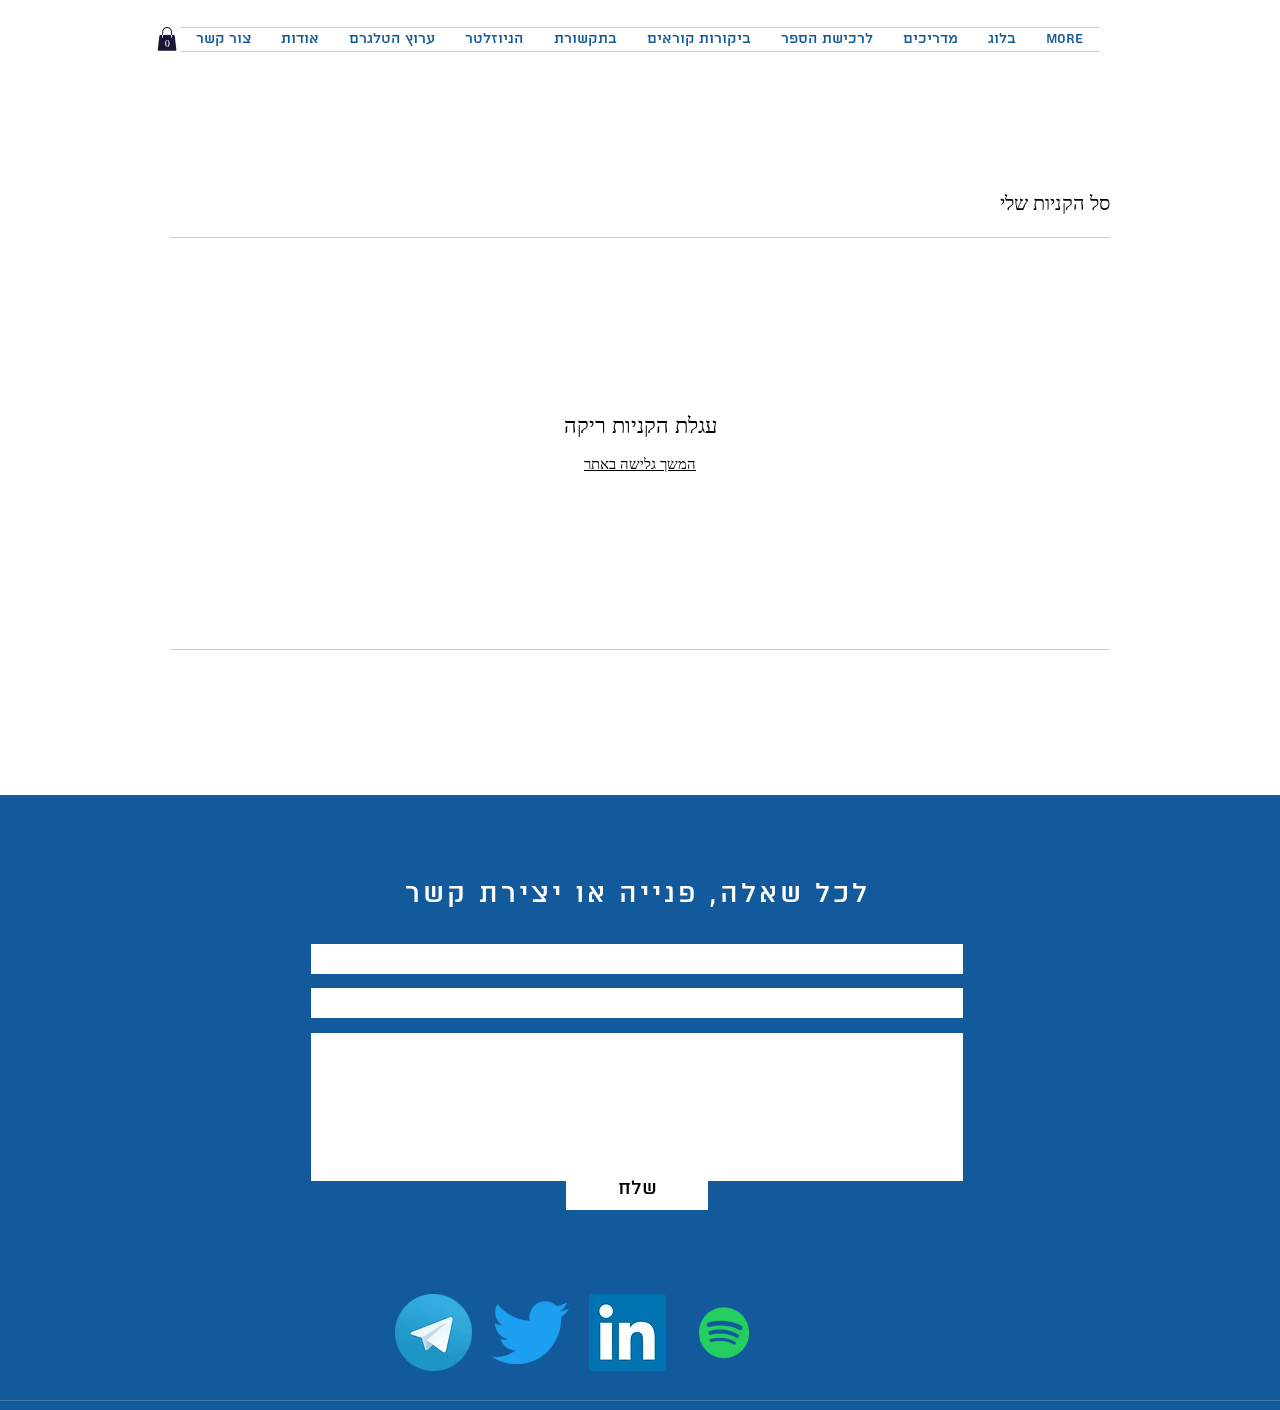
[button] (167, 39)
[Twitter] (530, 1332)
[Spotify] (724, 1332)
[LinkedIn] (627, 1332)
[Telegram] (433, 1332)
